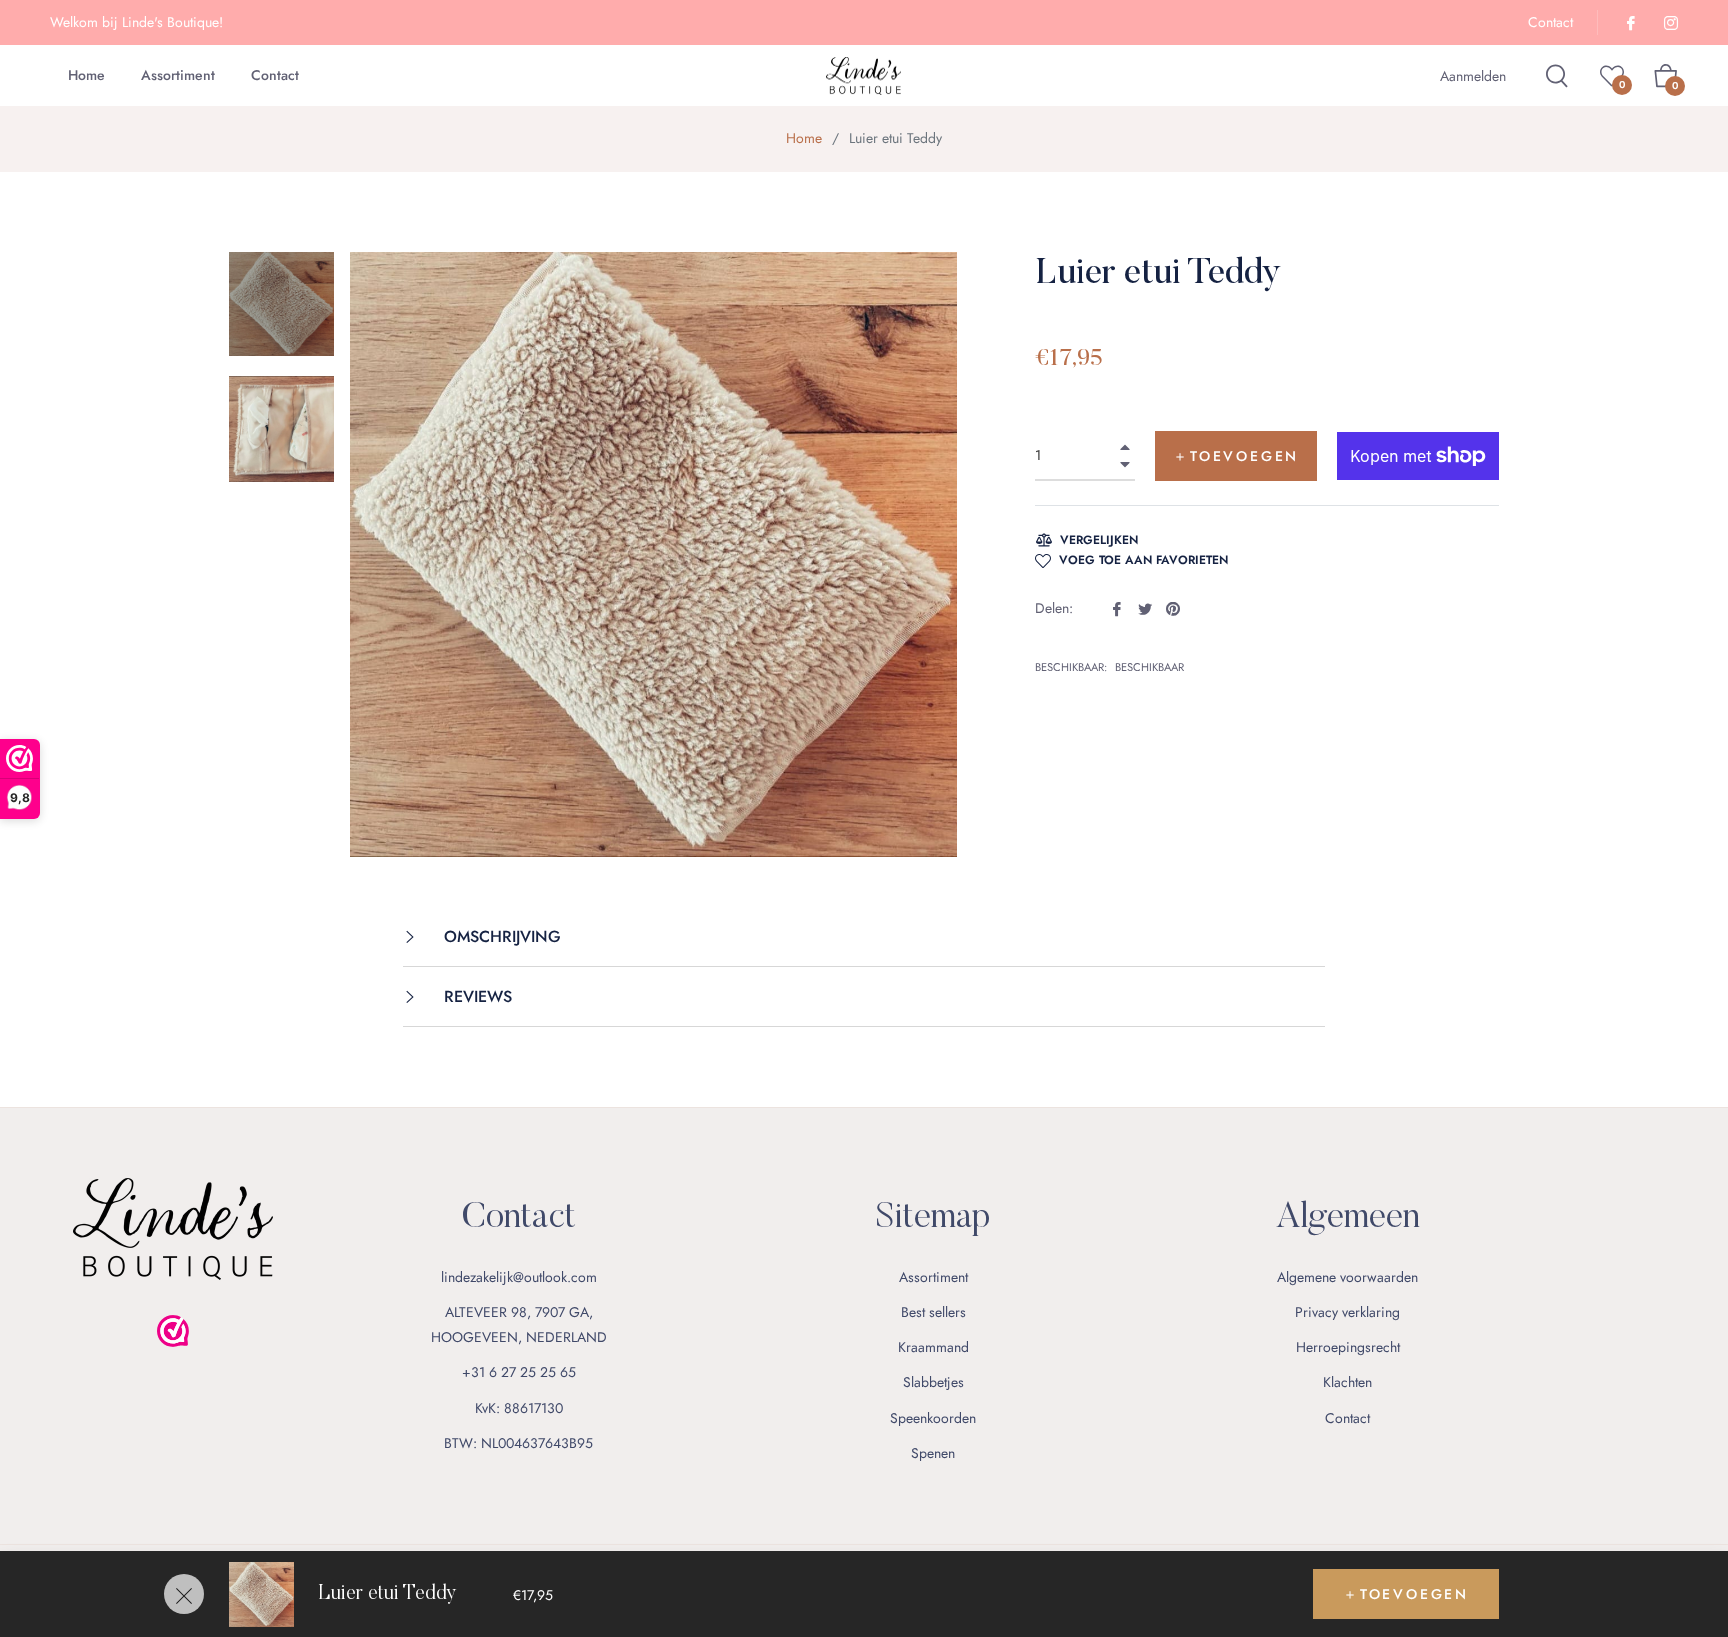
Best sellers (933, 1312)
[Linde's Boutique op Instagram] (1670, 22)
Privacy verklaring (1347, 1312)
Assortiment (933, 1277)
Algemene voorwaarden (1347, 1277)
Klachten (1347, 1382)
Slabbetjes (933, 1382)
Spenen (933, 1453)
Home (804, 138)
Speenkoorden (933, 1418)
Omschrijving (500, 936)
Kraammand (933, 1347)
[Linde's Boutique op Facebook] (1630, 22)
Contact (1550, 22)
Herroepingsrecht (1348, 1347)
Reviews (475, 996)
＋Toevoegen (1406, 1594)
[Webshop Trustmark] (173, 1368)
